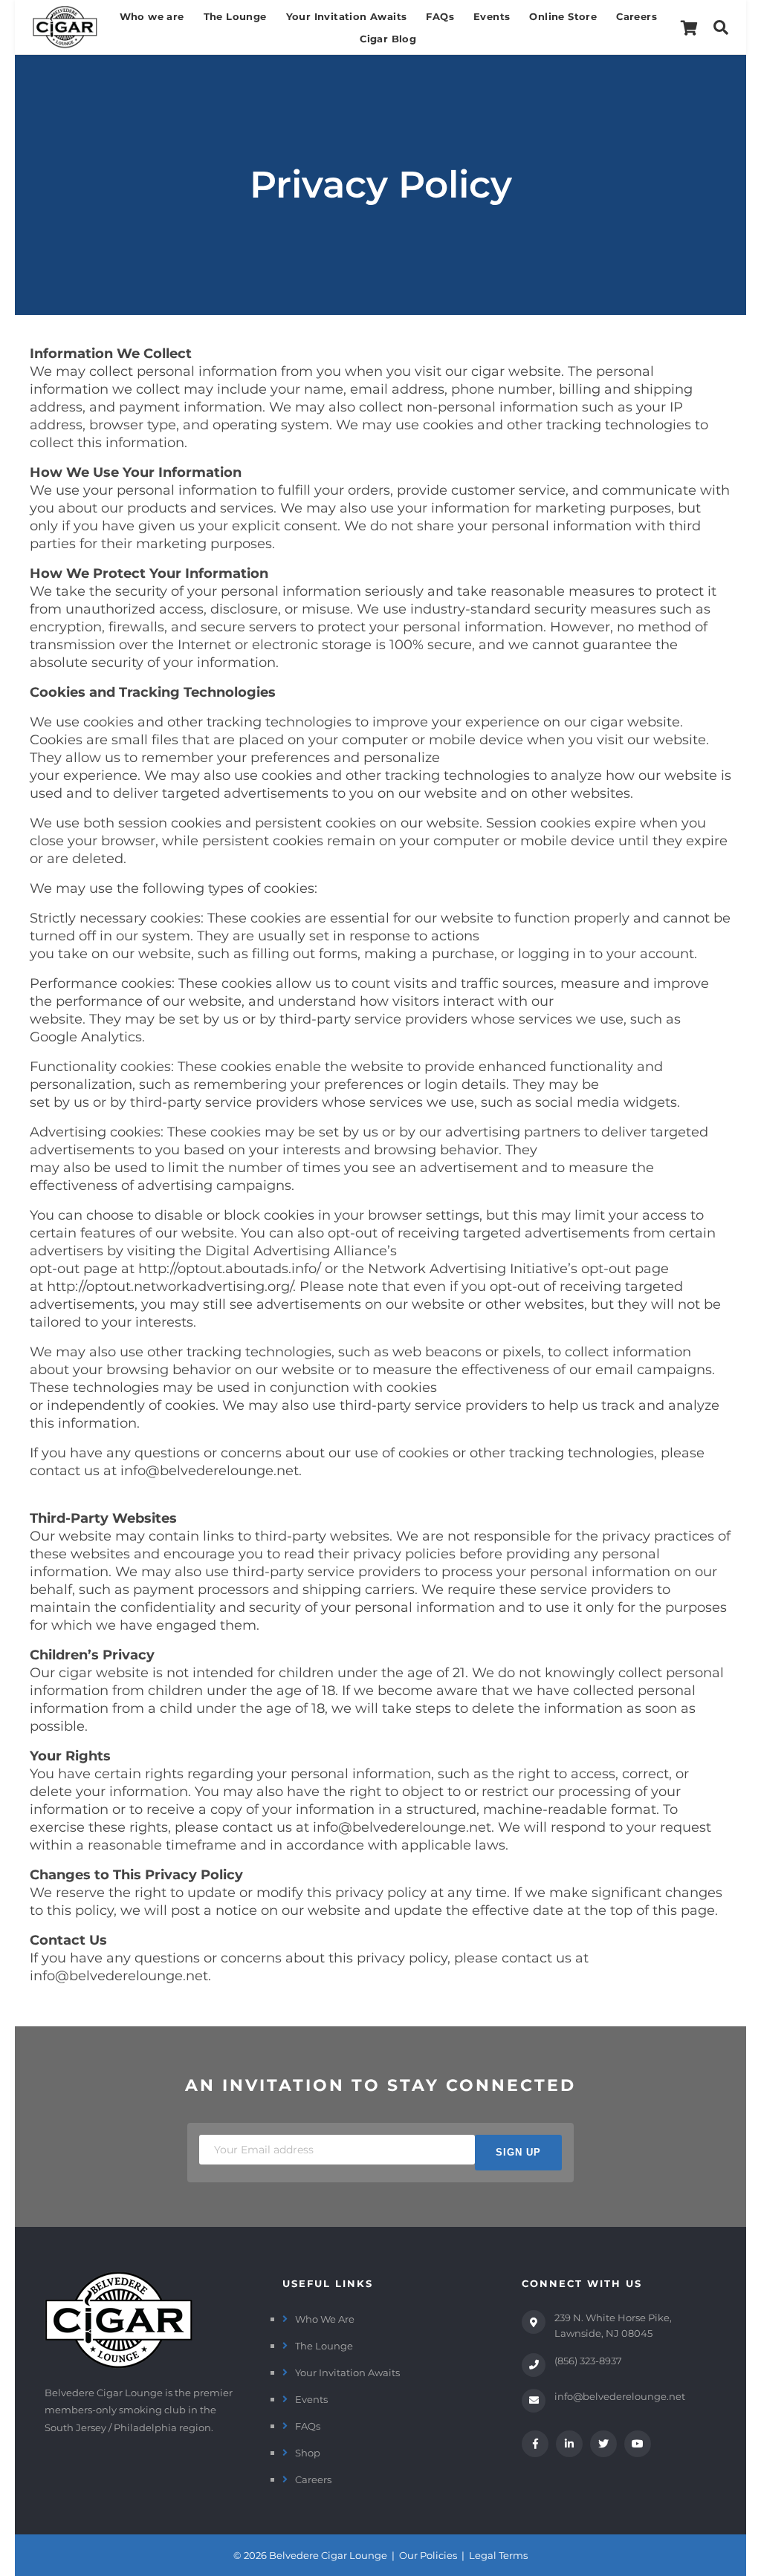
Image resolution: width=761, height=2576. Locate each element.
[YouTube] (638, 2444)
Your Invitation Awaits (347, 16)
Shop (308, 2453)
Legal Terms (498, 2555)
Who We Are (325, 2319)
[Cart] (689, 27)
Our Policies (428, 2555)
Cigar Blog (388, 39)
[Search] (721, 27)
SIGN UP (518, 2152)
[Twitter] (603, 2444)
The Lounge (235, 16)
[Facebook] (535, 2444)
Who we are (152, 16)
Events (492, 16)
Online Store (563, 16)
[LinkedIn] (569, 2444)
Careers (637, 16)
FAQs (440, 16)
